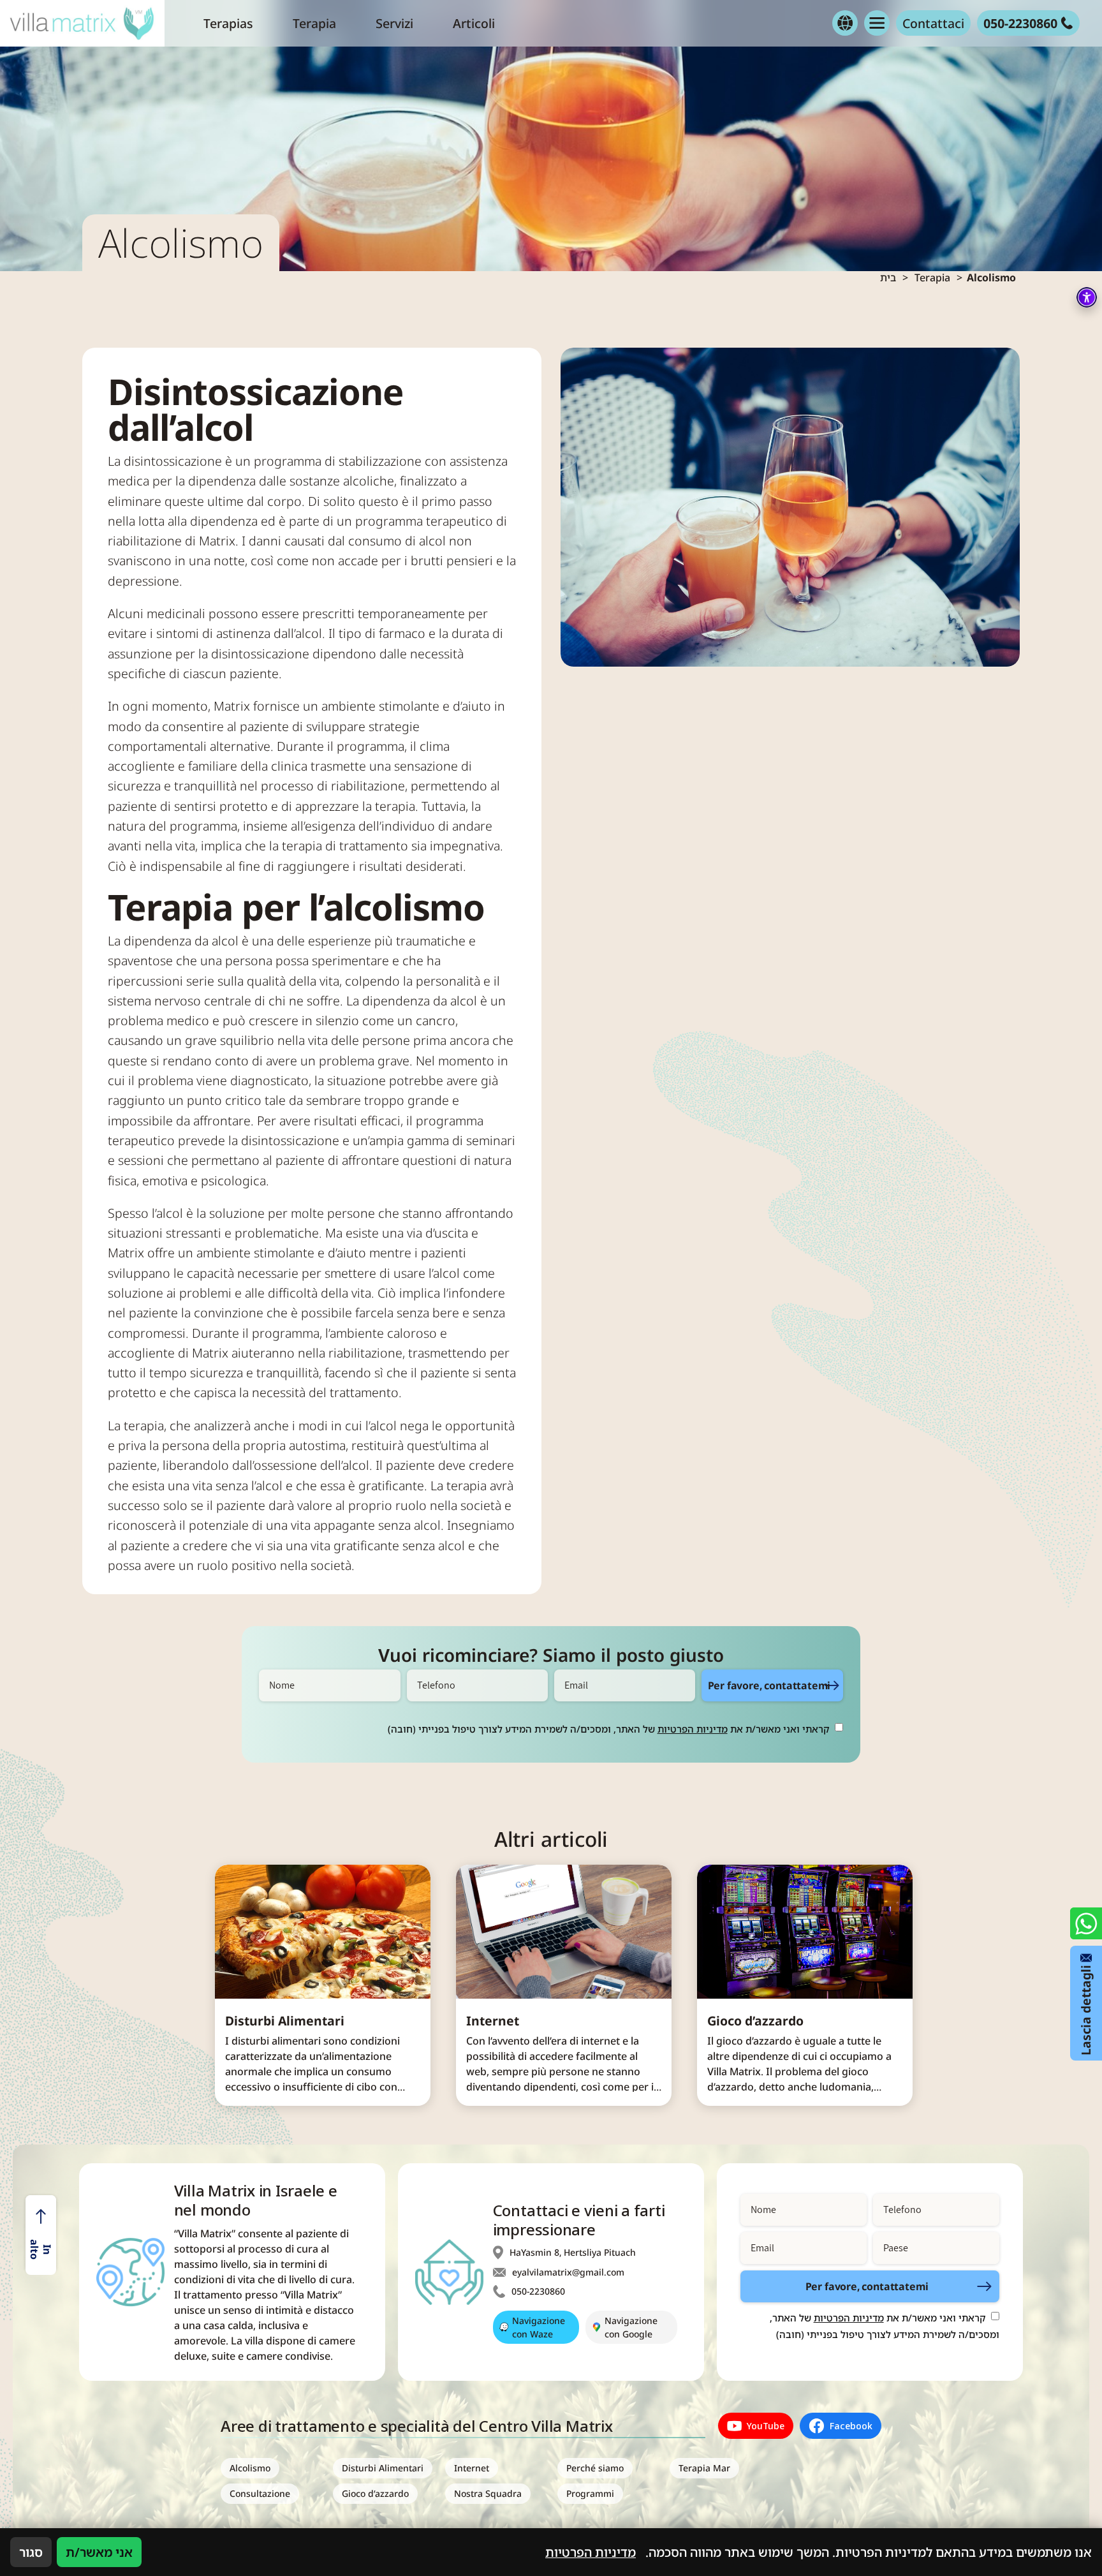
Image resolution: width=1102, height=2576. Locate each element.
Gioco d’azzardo (755, 2021)
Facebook (851, 2426)
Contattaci (933, 23)
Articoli (474, 23)
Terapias (228, 23)
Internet (493, 2021)
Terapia (314, 23)
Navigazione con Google (631, 2327)
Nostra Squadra (488, 2493)
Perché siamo (595, 2468)
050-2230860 (538, 2291)
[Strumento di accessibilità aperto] (1087, 297)
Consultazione (260, 2493)
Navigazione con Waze (539, 2327)
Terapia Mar (704, 2468)
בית (888, 278)
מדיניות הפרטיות (693, 1729)
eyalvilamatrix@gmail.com (568, 2272)
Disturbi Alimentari (285, 2021)
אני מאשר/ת (99, 2552)
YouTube (766, 2426)
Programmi (590, 2493)
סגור (31, 2552)
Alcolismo (250, 2468)
